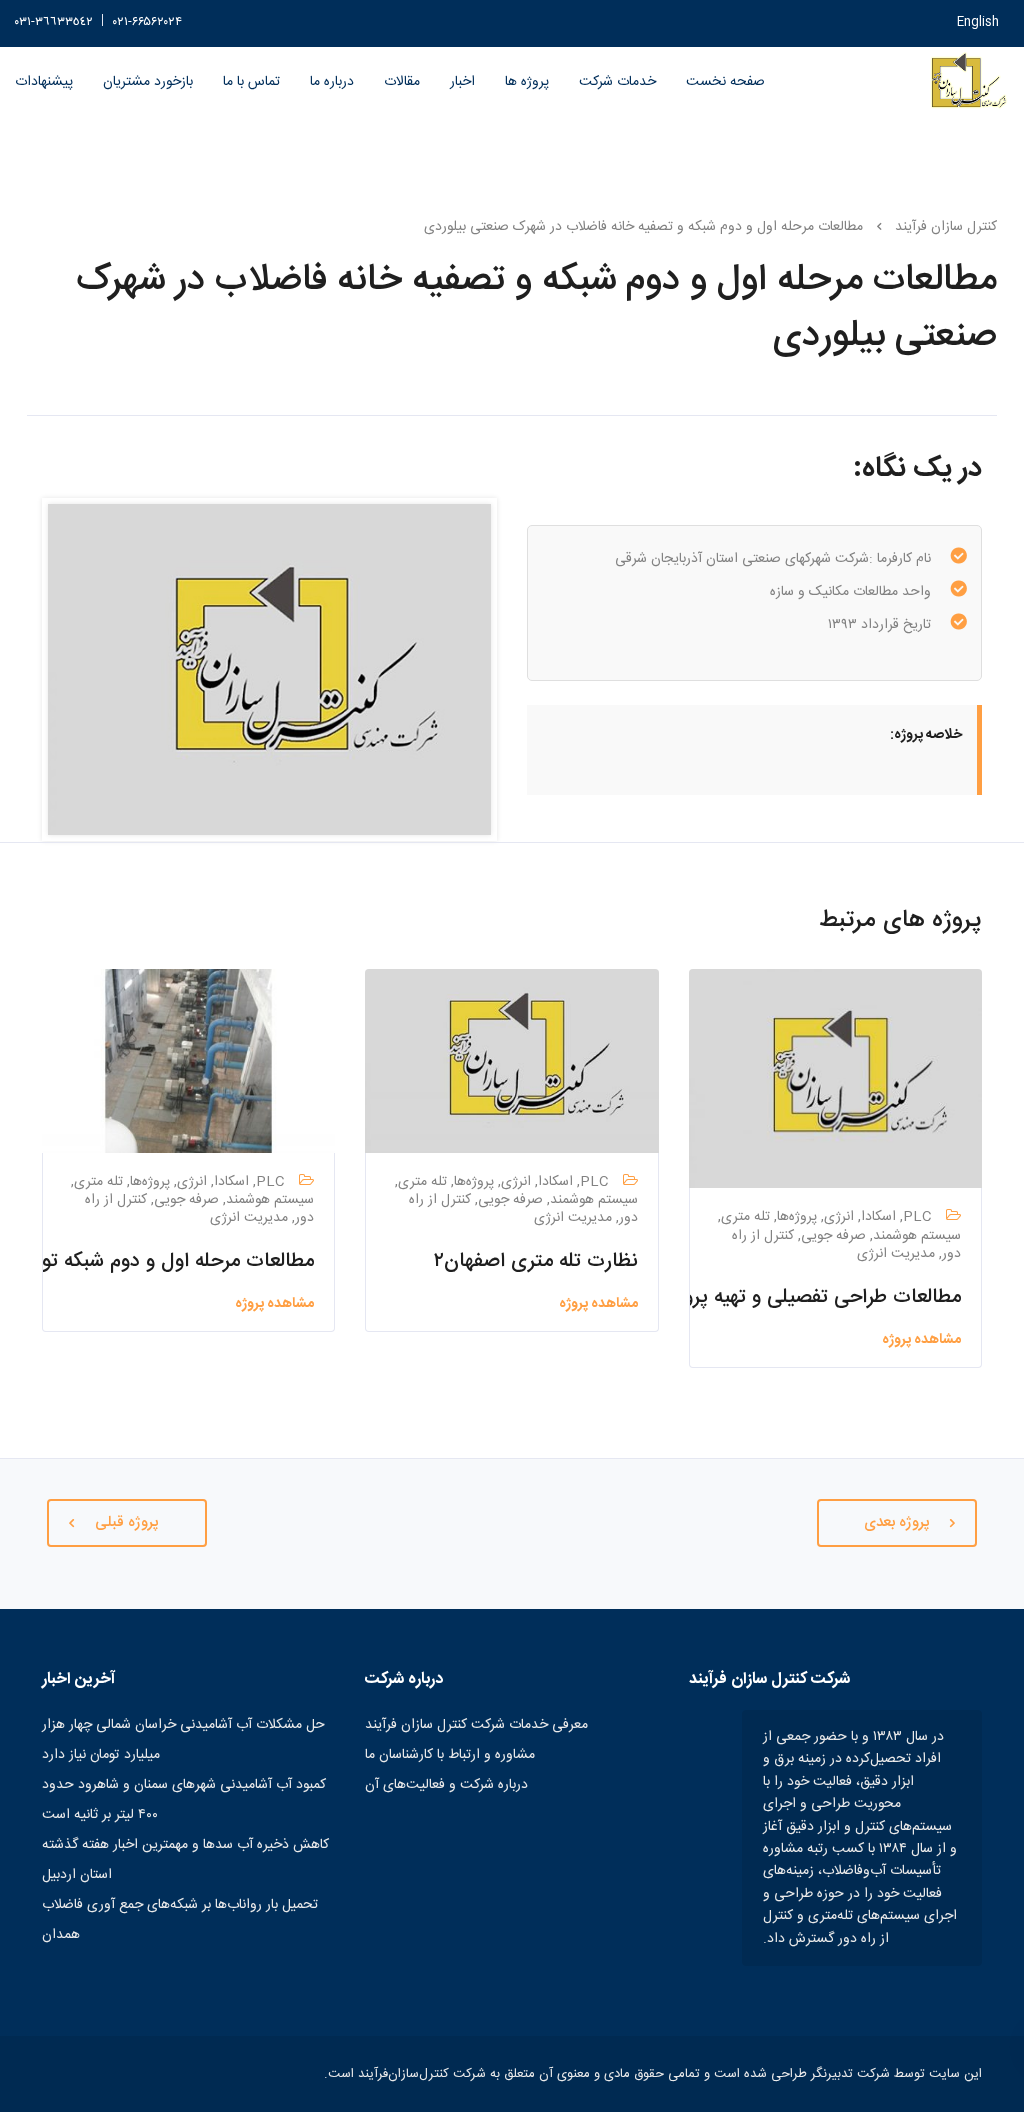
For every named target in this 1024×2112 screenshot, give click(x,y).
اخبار (462, 82)
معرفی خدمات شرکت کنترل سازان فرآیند (476, 1725)
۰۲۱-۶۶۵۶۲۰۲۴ (147, 22)
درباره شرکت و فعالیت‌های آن (446, 1785)
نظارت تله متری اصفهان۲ (536, 1261)
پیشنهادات (44, 82)
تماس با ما (251, 82)
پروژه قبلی (127, 1522)
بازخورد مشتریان (148, 82)
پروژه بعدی (897, 1522)
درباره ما (332, 82)
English (978, 22)
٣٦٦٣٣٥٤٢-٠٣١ (54, 22)
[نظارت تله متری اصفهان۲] (511, 1062)
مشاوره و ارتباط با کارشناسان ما (450, 1755)
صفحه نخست (725, 82)
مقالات (402, 82)
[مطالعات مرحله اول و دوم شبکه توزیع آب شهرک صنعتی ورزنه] (188, 1062)
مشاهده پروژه (921, 1340)
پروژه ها (527, 82)
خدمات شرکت (617, 82)
